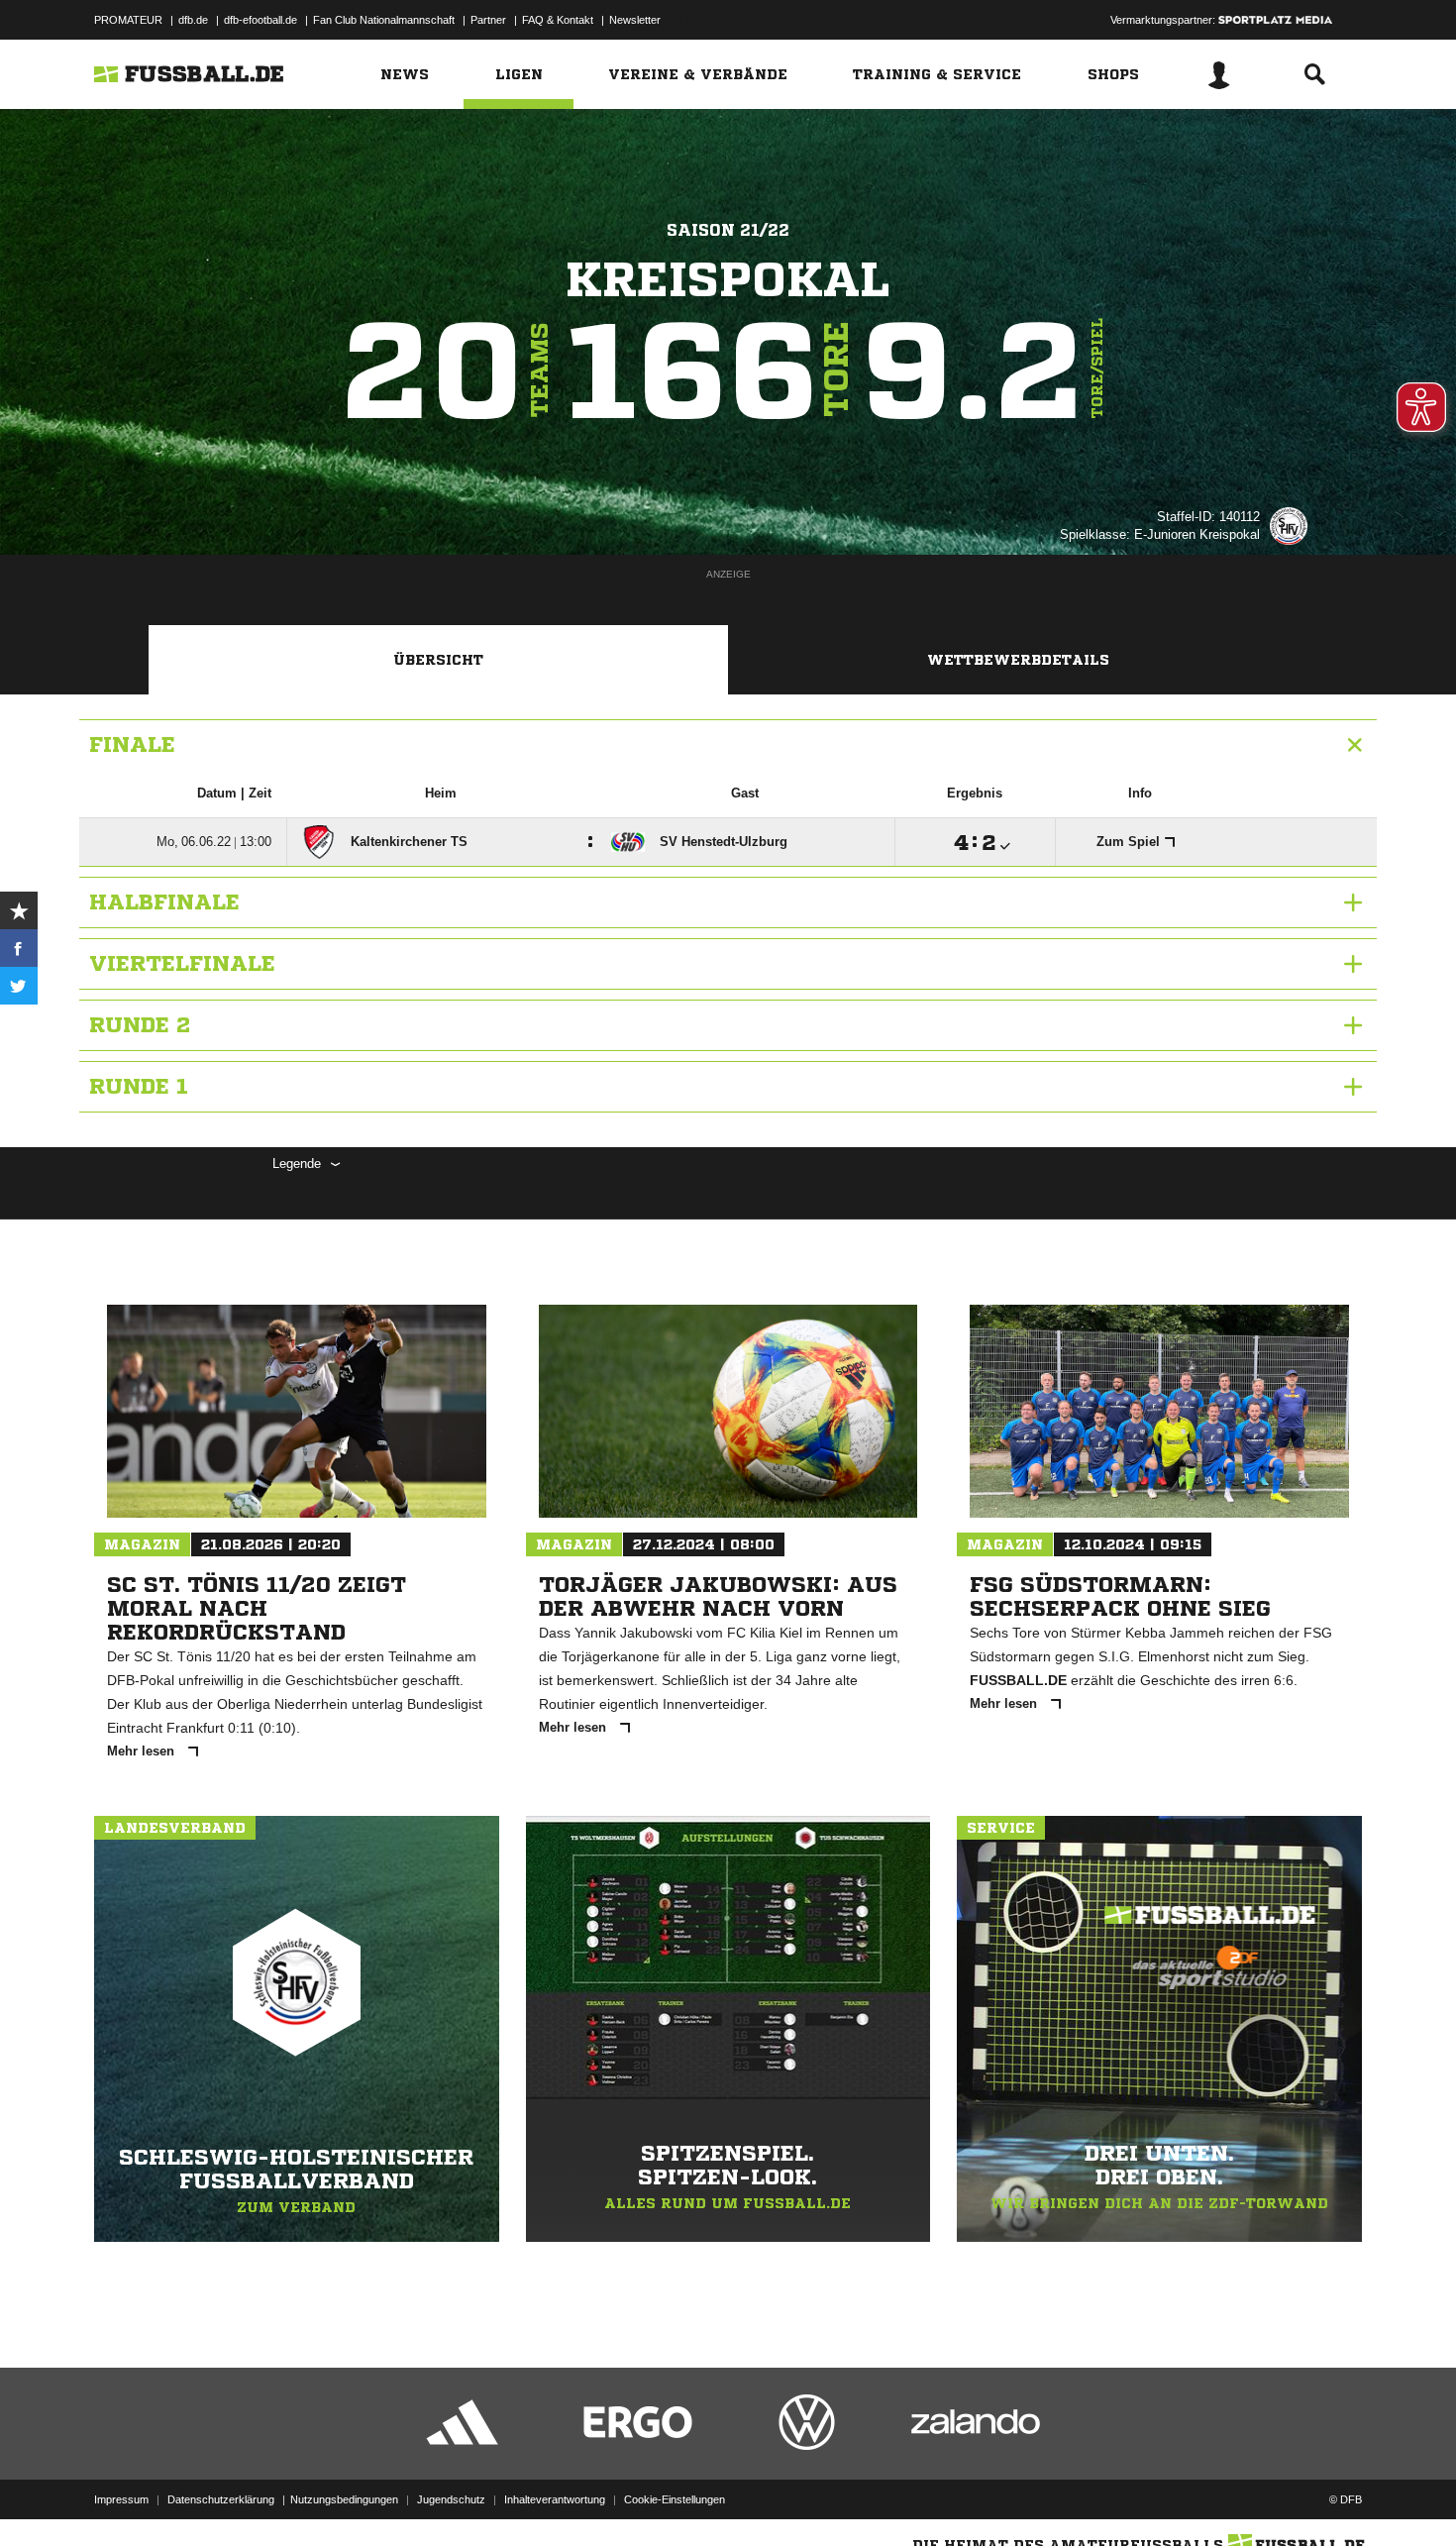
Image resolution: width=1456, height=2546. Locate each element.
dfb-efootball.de (260, 20)
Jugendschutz (451, 2499)
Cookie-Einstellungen (675, 2499)
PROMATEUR (128, 20)
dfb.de (193, 20)
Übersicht (438, 660)
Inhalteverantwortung (555, 2499)
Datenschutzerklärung (221, 2499)
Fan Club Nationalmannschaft (384, 20)
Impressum (121, 2499)
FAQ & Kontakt (558, 20)
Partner (488, 20)
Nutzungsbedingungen (344, 2499)
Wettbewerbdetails (1018, 660)
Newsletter (635, 20)
